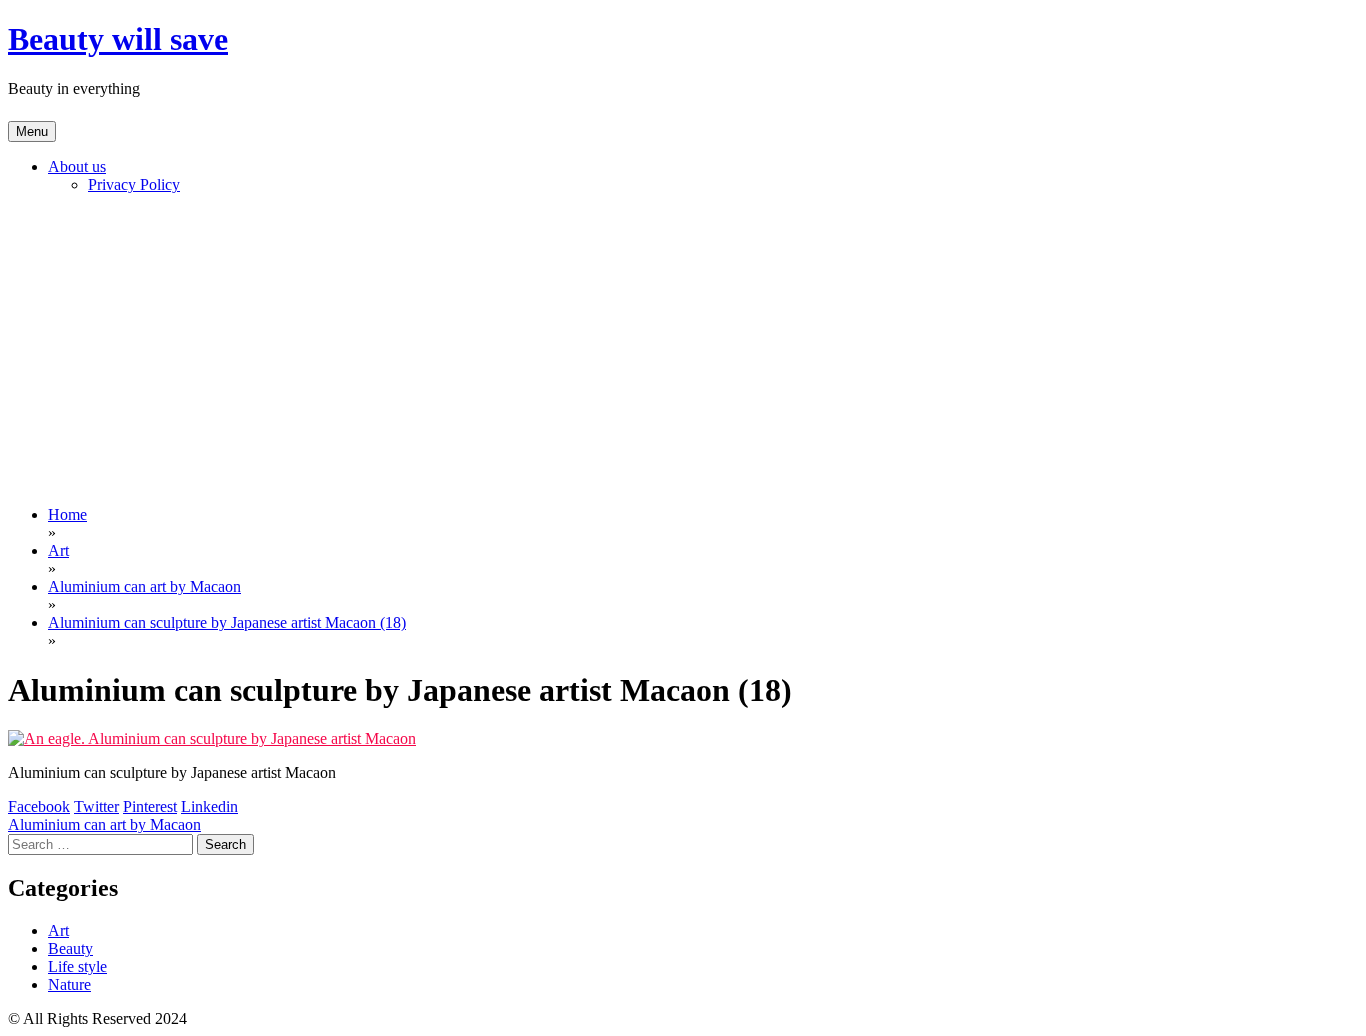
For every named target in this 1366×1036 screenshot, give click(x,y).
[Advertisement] (683, 350)
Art (58, 930)
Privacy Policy (134, 184)
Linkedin (209, 806)
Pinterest (150, 806)
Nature (69, 984)
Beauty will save (118, 39)
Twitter (96, 806)
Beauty (70, 948)
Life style (77, 966)
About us (77, 166)
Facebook (39, 806)
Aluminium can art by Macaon (104, 824)
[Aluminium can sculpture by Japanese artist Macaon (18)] (212, 738)
